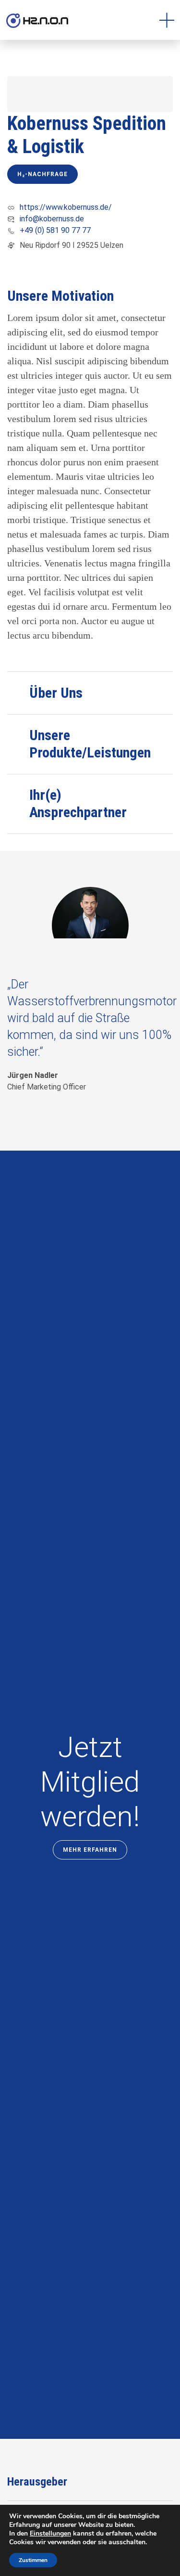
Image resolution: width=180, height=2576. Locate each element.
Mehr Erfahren (90, 1850)
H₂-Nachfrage (42, 174)
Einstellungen (50, 2534)
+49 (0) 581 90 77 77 (55, 230)
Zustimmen (33, 2560)
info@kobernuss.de (52, 219)
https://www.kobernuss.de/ (66, 207)
